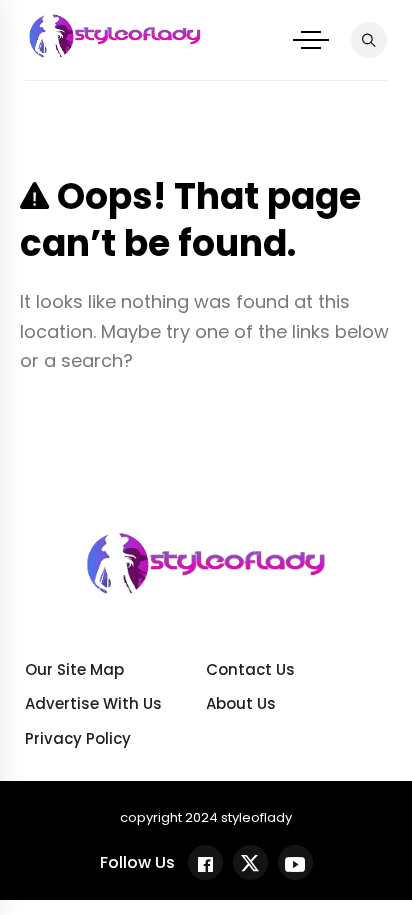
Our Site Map (74, 669)
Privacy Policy (78, 738)
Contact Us (250, 669)
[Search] (369, 40)
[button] (311, 40)
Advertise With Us (93, 703)
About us (241, 703)
